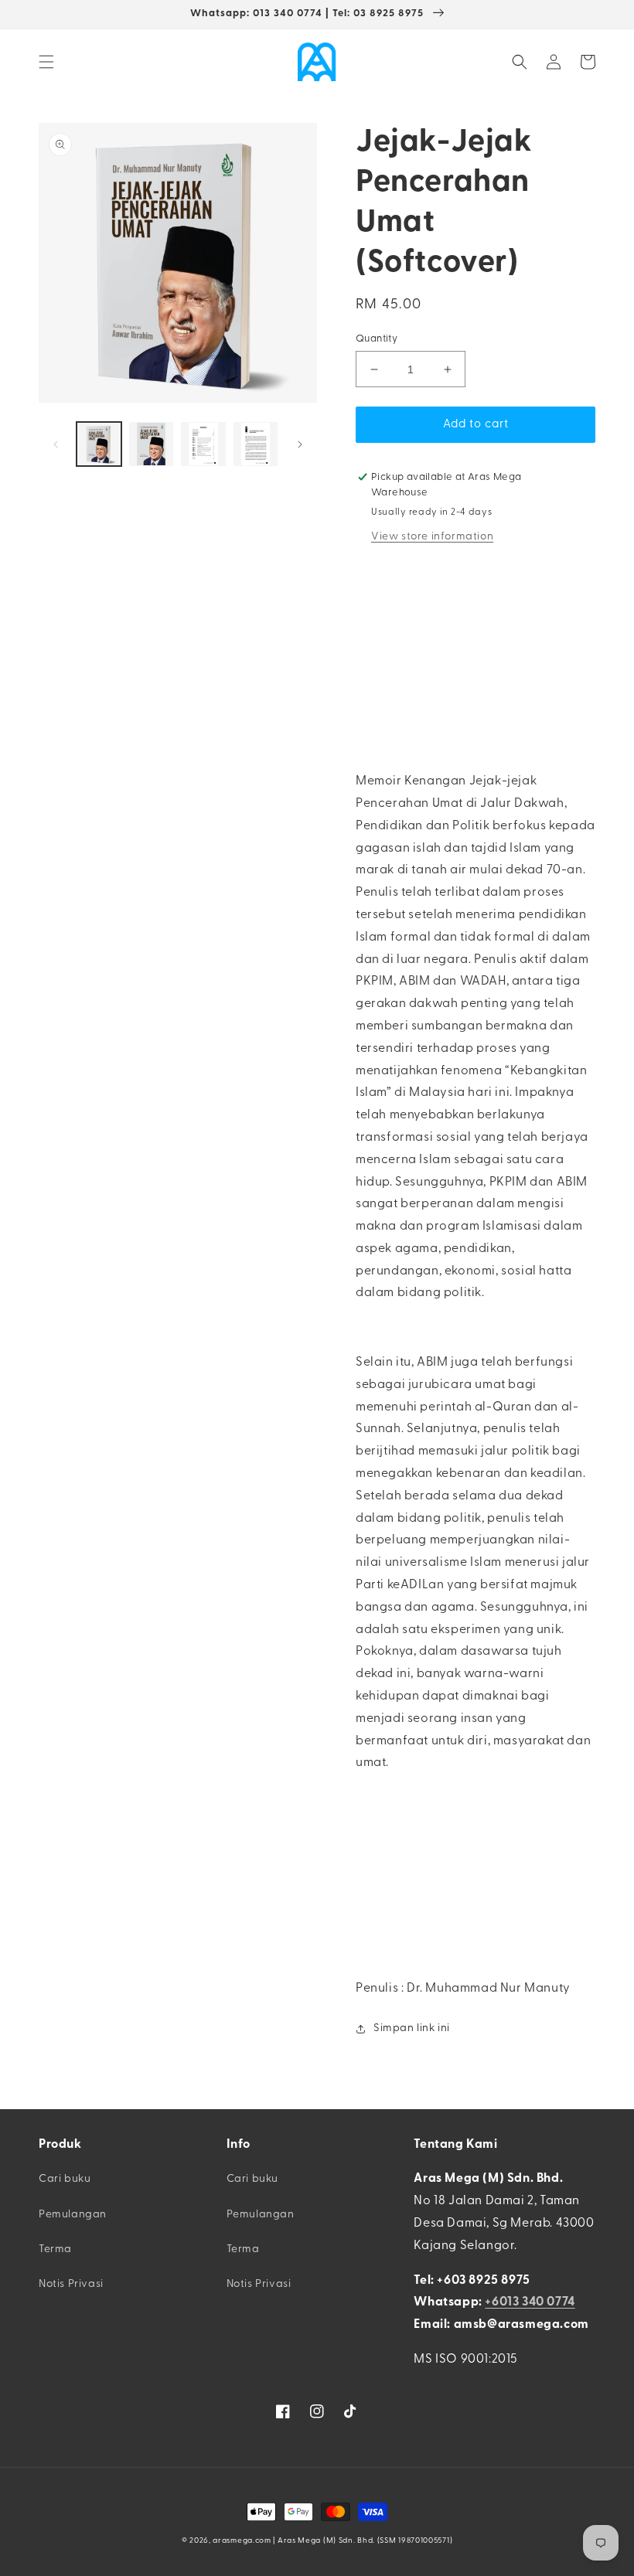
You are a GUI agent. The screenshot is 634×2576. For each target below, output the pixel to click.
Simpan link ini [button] (412, 2028)
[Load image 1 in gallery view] (99, 444)
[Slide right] (300, 444)
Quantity (377, 339)
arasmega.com (242, 2541)
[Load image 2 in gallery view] (152, 444)
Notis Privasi (71, 2284)
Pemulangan (73, 2215)
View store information (432, 537)
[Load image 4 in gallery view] (256, 444)
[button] (46, 62)
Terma (55, 2249)
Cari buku (65, 2179)
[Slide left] (56, 444)
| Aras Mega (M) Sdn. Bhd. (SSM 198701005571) (363, 2541)
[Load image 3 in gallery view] (203, 444)
